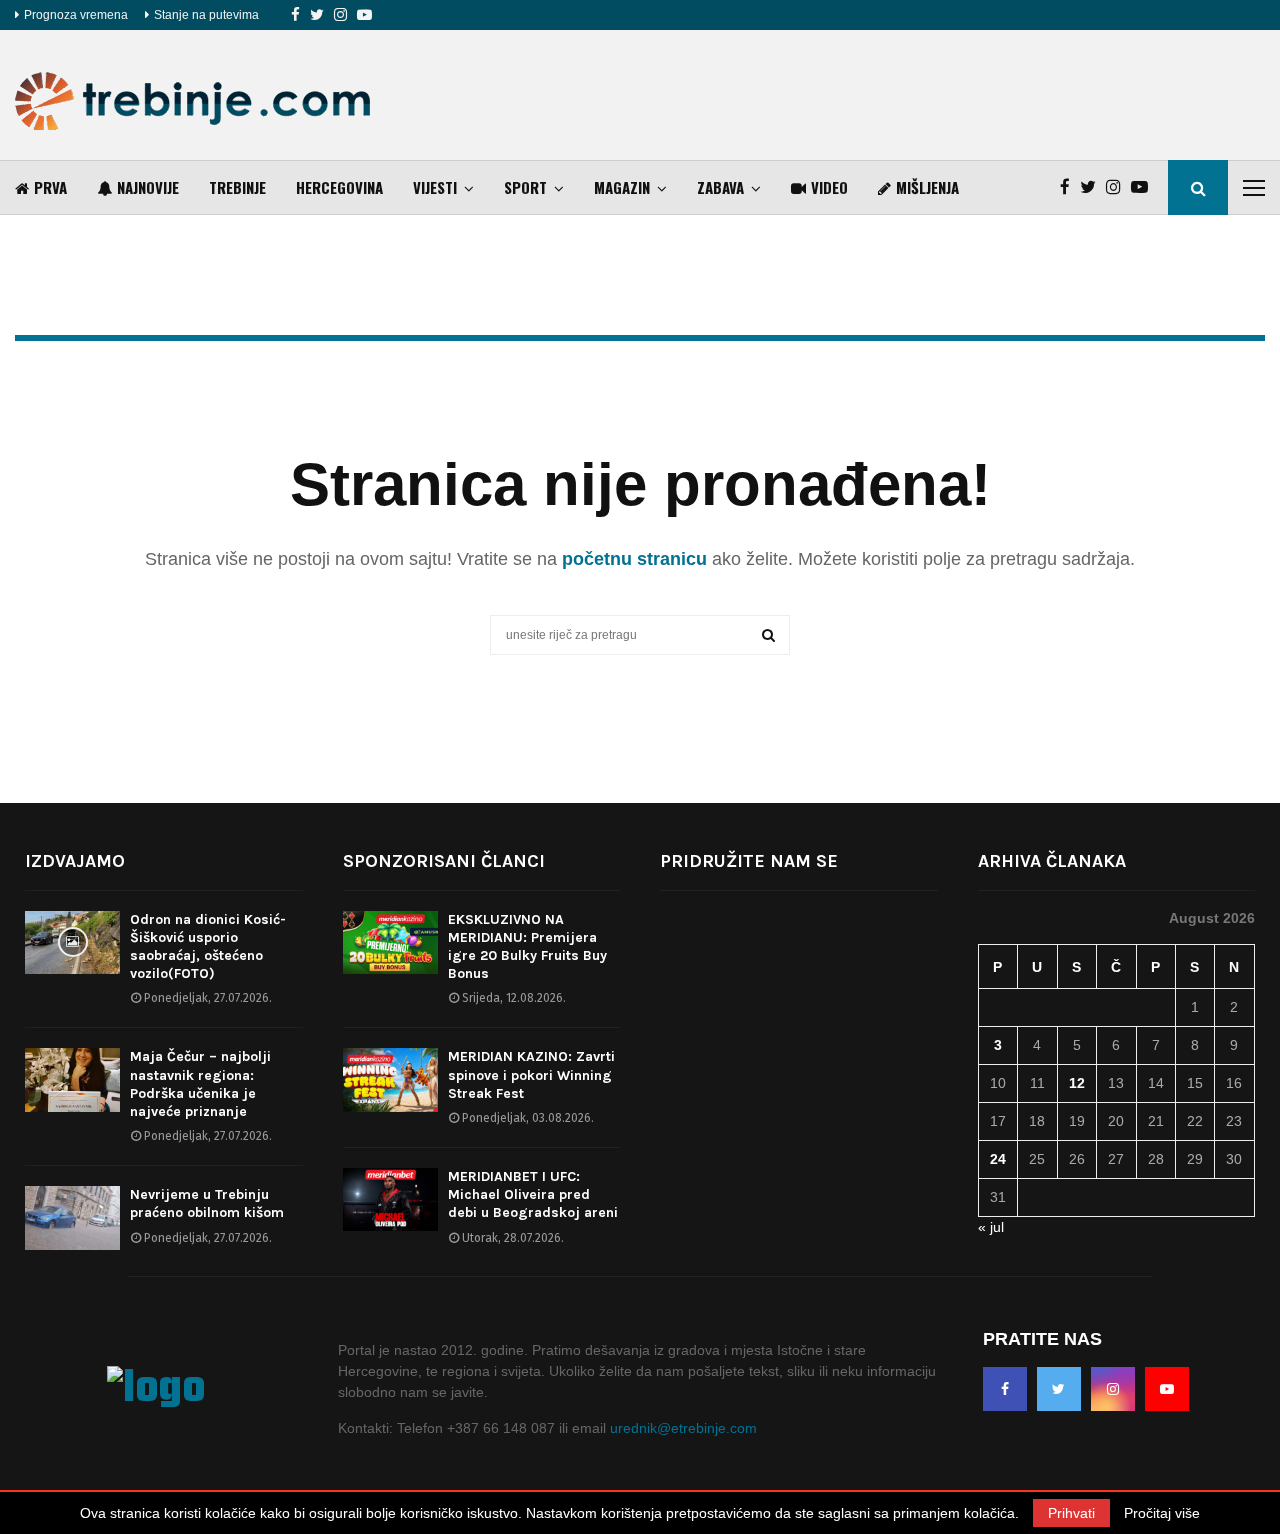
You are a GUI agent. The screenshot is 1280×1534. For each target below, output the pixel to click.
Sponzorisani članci (444, 861)
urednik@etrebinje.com (683, 1428)
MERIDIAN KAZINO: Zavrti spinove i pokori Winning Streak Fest (531, 1074)
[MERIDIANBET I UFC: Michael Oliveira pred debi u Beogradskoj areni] (390, 1199)
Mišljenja (927, 187)
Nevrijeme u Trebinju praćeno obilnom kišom (207, 1203)
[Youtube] (364, 15)
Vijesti (435, 187)
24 (998, 1159)
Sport (525, 187)
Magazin (622, 187)
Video (829, 187)
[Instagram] (340, 15)
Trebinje (237, 187)
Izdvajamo (75, 861)
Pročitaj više (1162, 1513)
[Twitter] (317, 15)
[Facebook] (295, 15)
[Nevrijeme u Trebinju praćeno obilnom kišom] (72, 1217)
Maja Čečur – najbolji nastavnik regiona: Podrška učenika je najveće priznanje (200, 1084)
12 (1077, 1083)
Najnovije (148, 187)
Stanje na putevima (206, 15)
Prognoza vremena (76, 15)
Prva (50, 187)
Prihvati (1071, 1513)
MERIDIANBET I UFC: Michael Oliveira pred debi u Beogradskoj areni (533, 1194)
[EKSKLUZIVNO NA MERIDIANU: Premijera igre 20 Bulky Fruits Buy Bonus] (390, 942)
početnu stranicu (634, 559)
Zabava (720, 187)
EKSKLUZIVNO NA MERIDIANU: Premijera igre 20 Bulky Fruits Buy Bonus (527, 947)
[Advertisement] (901, 95)
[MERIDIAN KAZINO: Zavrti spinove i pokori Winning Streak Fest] (390, 1079)
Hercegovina (339, 187)
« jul (991, 1227)
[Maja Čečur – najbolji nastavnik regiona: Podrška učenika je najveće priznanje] (72, 1079)
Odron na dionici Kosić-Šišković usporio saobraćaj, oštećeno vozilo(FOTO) (208, 947)
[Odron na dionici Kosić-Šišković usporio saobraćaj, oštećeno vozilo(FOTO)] (72, 942)
